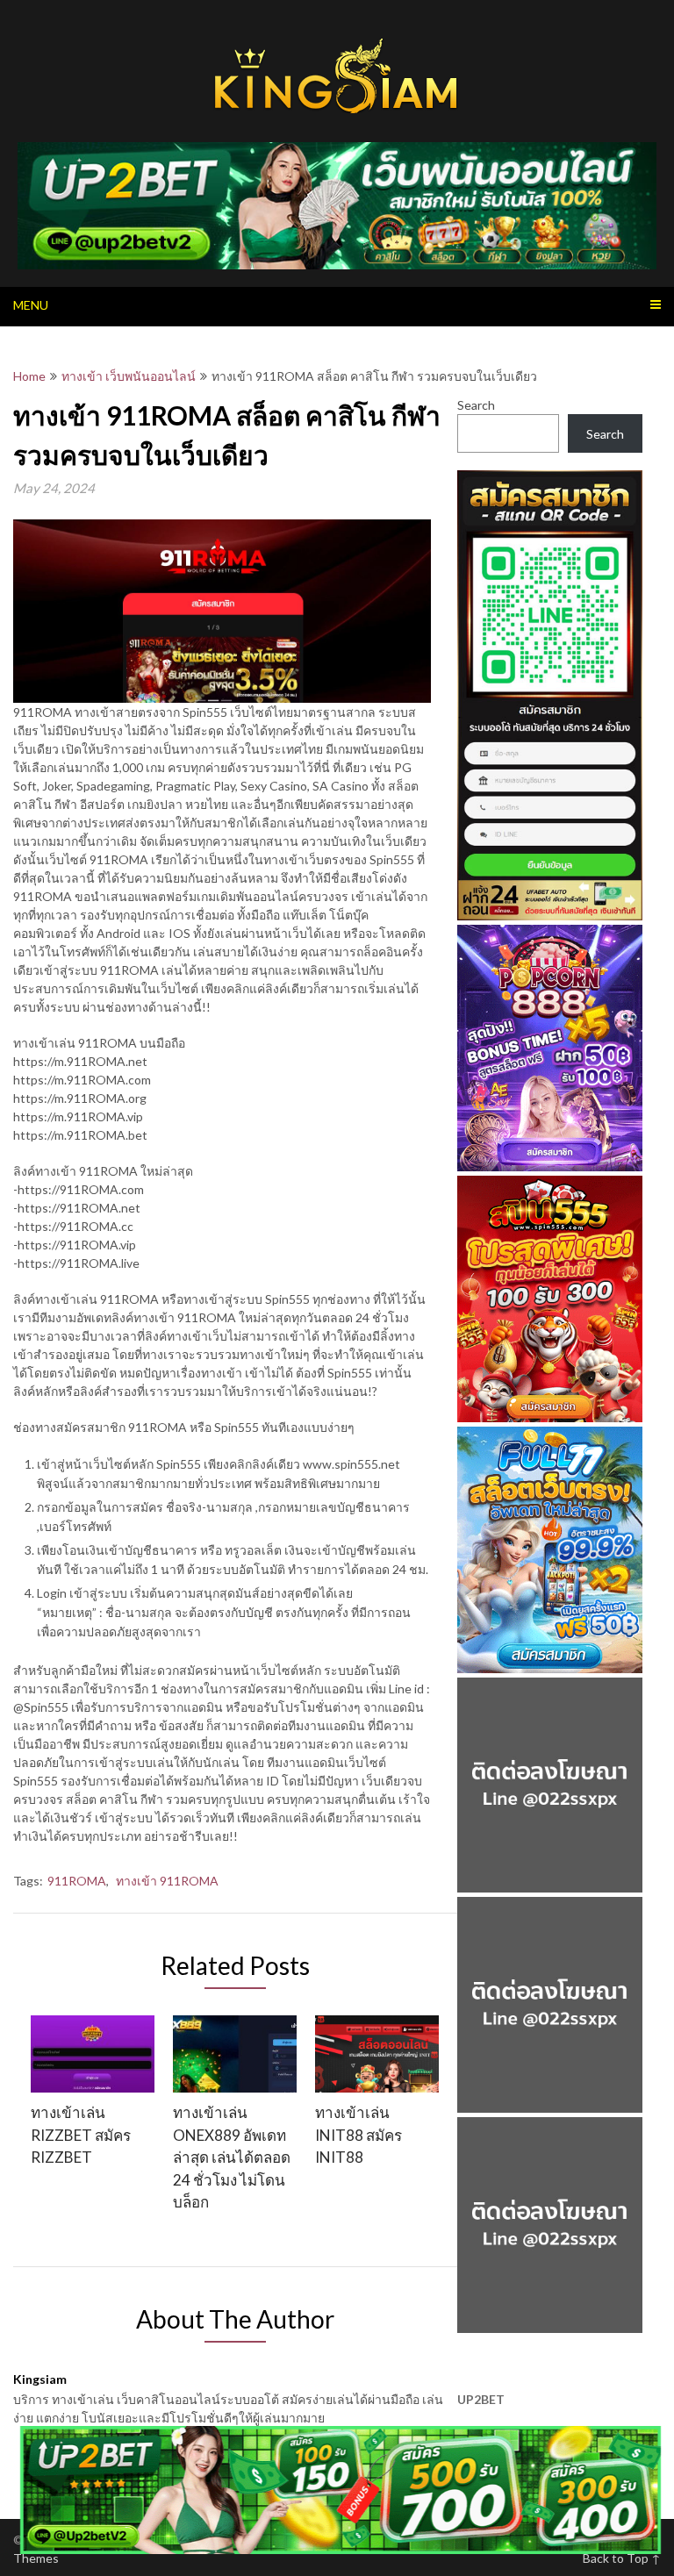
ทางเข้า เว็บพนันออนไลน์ (129, 376)
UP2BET (481, 2399)
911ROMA (77, 1881)
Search (476, 405)
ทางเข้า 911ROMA (167, 1881)
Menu (31, 305)
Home (29, 376)
